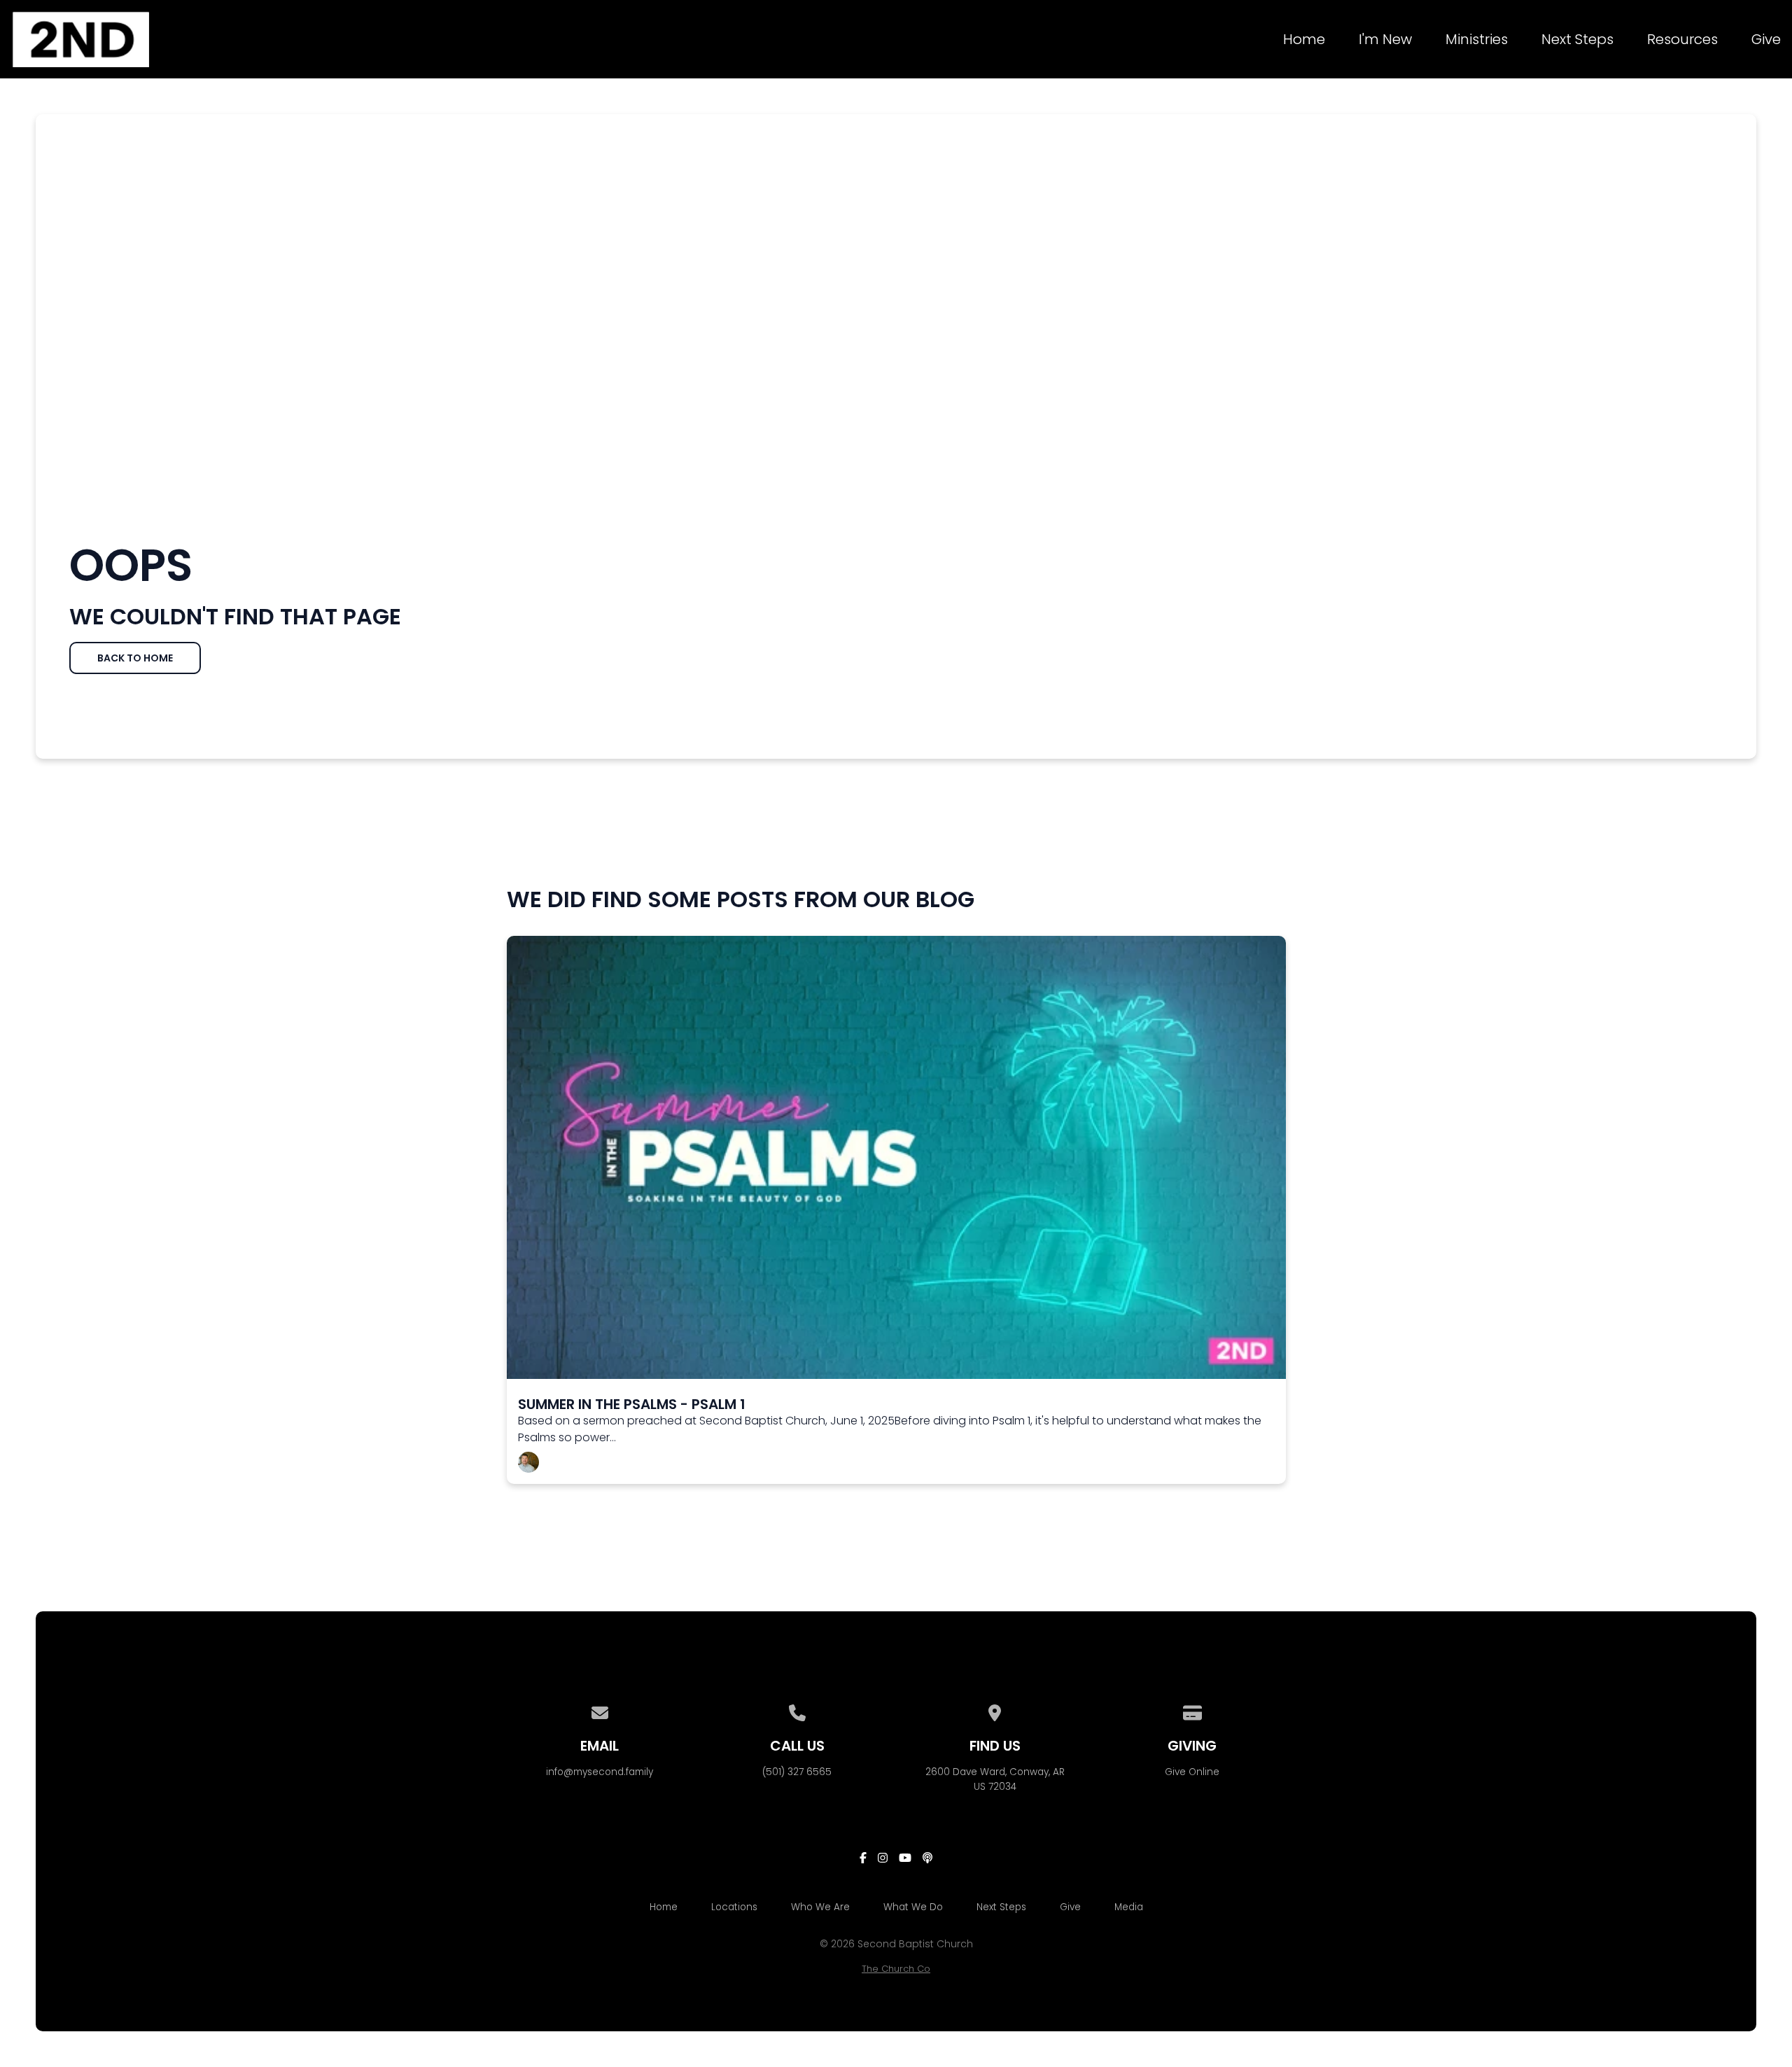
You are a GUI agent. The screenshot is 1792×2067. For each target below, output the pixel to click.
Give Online (1192, 1772)
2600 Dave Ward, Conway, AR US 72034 (995, 1779)
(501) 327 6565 (797, 1772)
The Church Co (896, 1969)
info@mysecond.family (600, 1772)
